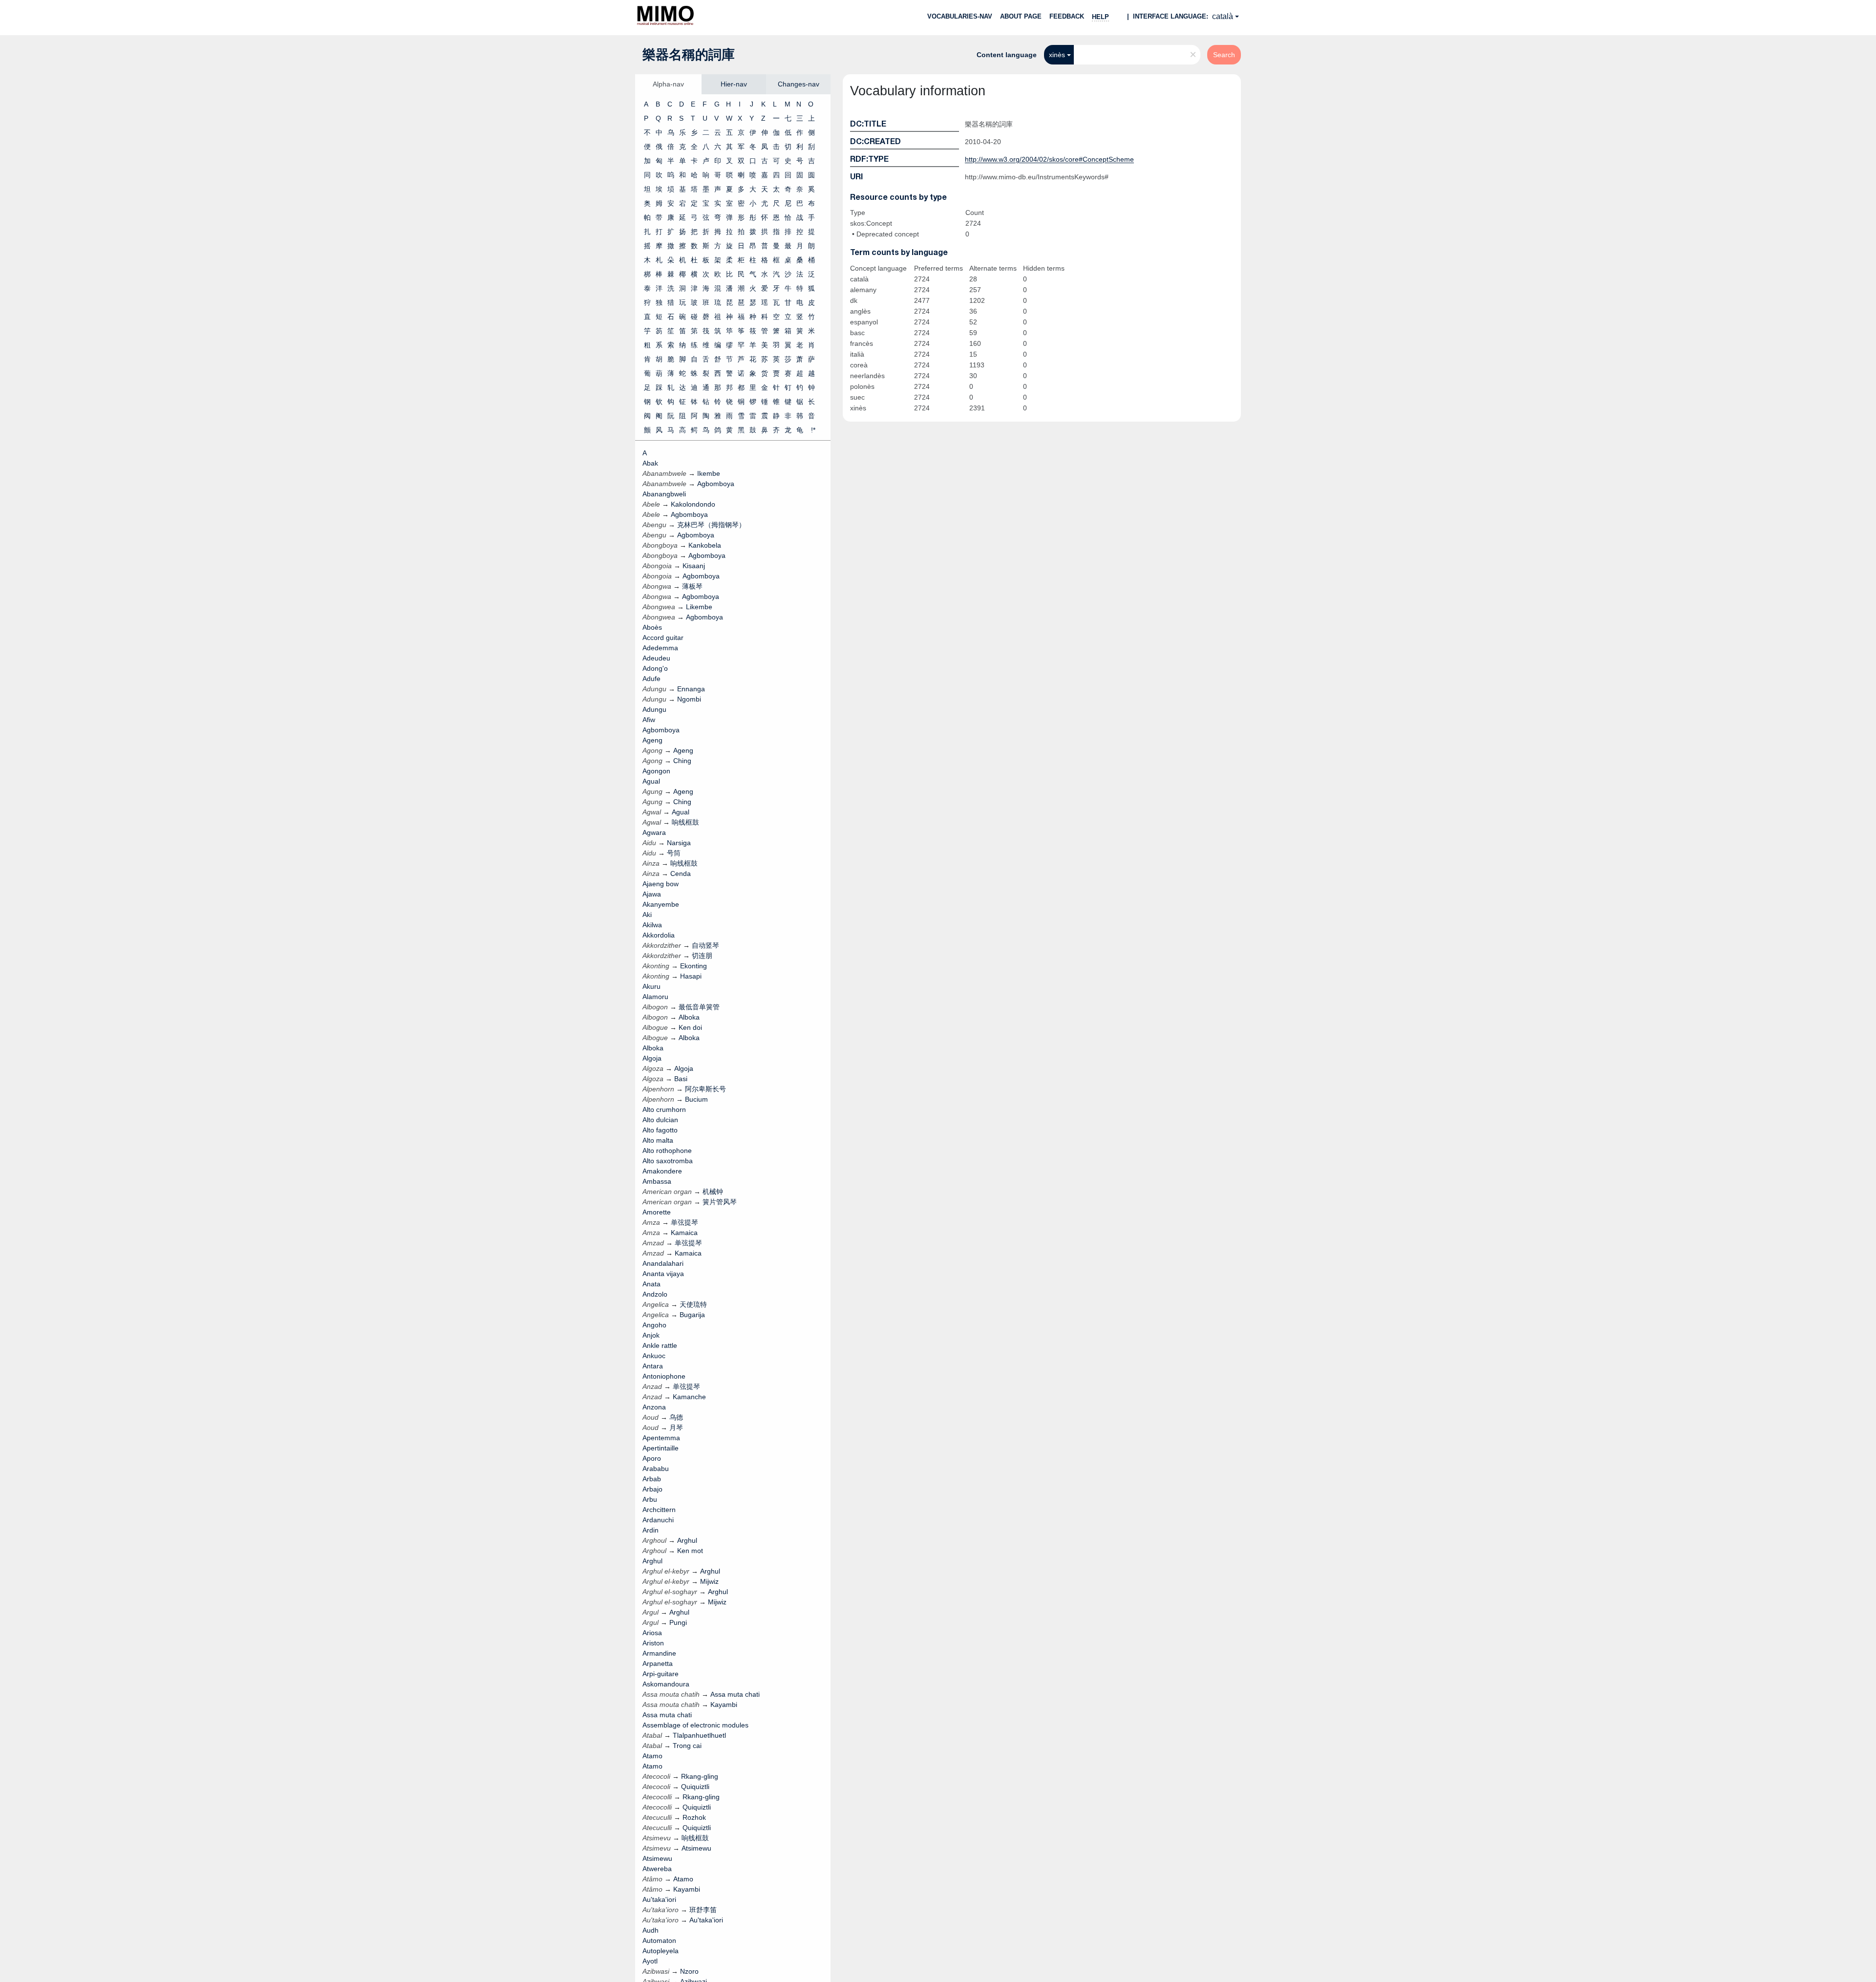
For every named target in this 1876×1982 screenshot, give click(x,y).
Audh (650, 1930)
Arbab (652, 1479)
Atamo (652, 1756)
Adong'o (655, 668)
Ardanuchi (658, 1520)
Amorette (657, 1212)
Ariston (653, 1643)
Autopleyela (661, 1951)
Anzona (654, 1407)
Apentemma (661, 1438)
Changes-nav (799, 84)
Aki (647, 915)
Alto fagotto (660, 1130)
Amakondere (662, 1171)
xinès (1057, 55)
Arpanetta (658, 1663)
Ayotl (650, 1961)
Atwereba (657, 1869)
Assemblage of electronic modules (695, 1725)
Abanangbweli (664, 494)
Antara (653, 1366)
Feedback (1067, 16)
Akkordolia (659, 935)
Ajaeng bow (661, 884)
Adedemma (660, 648)
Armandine (659, 1653)
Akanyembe (661, 904)
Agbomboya (661, 730)
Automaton (659, 1940)
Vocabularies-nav (960, 16)
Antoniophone (664, 1376)
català (1223, 16)
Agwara (654, 832)
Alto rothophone (667, 1151)
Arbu (650, 1499)
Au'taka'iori (659, 1899)
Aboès (652, 627)
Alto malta (658, 1140)
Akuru (651, 986)
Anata (651, 1284)
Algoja (652, 1058)
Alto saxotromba (668, 1161)
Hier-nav (734, 84)
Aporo (652, 1458)
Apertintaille (661, 1448)
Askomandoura (666, 1684)
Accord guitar (663, 638)
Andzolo (655, 1294)
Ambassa (657, 1181)
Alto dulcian (660, 1120)
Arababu (656, 1469)
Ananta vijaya (663, 1274)
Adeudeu (656, 658)
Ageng (652, 740)
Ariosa (652, 1633)
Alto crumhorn (664, 1109)
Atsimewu (657, 1858)
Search (1224, 55)
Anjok (651, 1335)
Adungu (654, 709)
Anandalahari (663, 1263)
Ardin (650, 1530)
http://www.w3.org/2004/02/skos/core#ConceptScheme (1049, 159)
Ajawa (652, 894)
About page (1021, 16)
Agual (651, 781)
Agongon (656, 771)
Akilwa (652, 925)
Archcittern (659, 1510)
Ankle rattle (660, 1345)
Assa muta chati (667, 1715)
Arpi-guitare (661, 1674)
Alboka (653, 1048)
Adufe (651, 679)
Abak (650, 463)
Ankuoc (654, 1356)
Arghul (652, 1561)
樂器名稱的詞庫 (689, 55)
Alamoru (655, 997)
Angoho (654, 1325)
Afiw (649, 720)
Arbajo (652, 1489)
